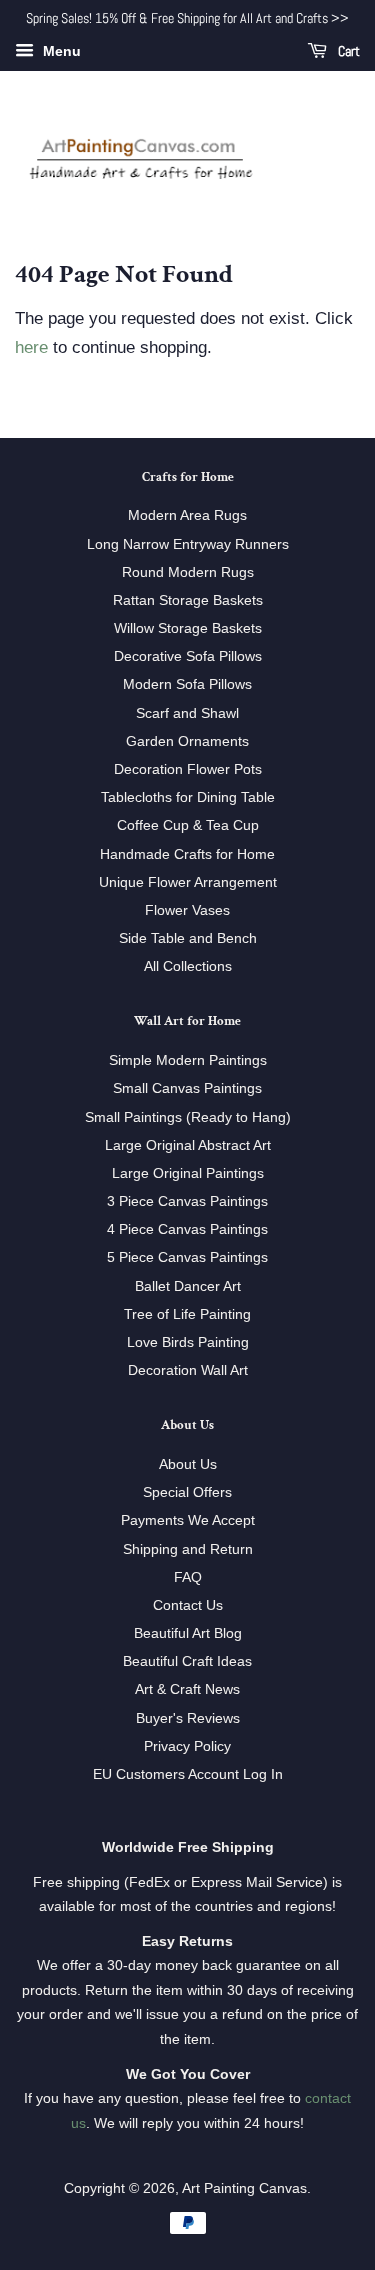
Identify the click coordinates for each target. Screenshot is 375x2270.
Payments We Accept (188, 1520)
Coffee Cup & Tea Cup (188, 825)
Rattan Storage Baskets (188, 600)
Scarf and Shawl (187, 713)
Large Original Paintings (188, 1173)
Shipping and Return (188, 1549)
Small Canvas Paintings (187, 1088)
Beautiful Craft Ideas (187, 1661)
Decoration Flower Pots (188, 769)
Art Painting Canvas (244, 2188)
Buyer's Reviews (188, 1718)
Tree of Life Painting (187, 1314)
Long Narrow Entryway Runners (188, 544)
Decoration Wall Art (188, 1370)
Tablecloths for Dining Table (188, 797)
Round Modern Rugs (188, 572)
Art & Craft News (187, 1689)
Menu (60, 51)
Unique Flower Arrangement (188, 882)
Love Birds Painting (188, 1342)
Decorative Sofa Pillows (188, 656)
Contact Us (188, 1605)
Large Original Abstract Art (188, 1145)
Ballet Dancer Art (188, 1286)
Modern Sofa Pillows (187, 684)
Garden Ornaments (187, 741)
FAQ (188, 1577)
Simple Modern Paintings (188, 1060)
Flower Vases (187, 910)
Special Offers (187, 1492)
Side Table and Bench (188, 938)
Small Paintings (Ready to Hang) (188, 1117)
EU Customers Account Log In (188, 1774)
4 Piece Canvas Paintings (187, 1229)
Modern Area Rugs (187, 515)
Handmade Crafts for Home (187, 854)
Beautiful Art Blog (188, 1633)
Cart (347, 51)
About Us (188, 1464)
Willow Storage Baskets (188, 628)
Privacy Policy (187, 1746)
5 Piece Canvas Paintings (187, 1257)
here (31, 347)
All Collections (188, 966)
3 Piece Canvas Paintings (187, 1201)
